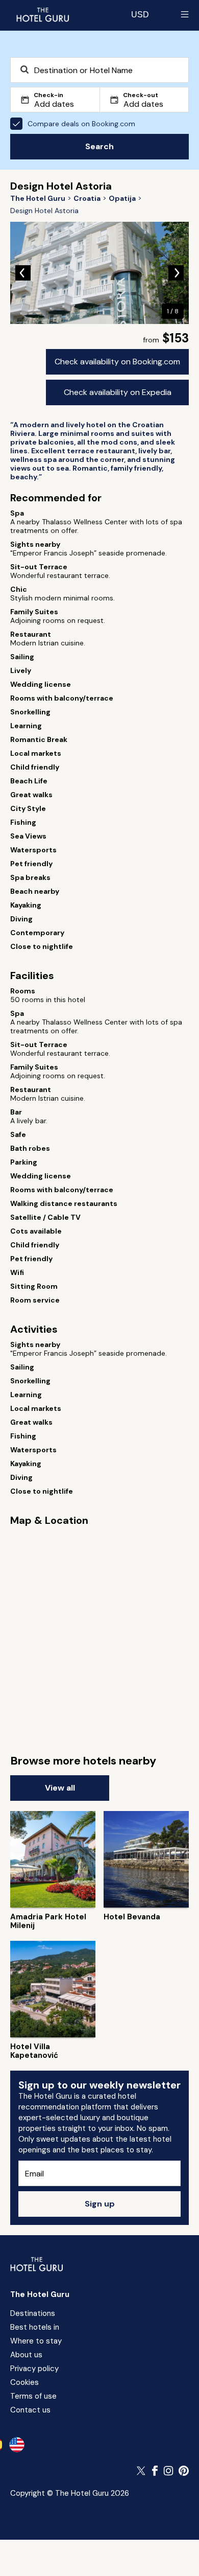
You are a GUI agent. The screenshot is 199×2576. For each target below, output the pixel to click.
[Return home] (42, 14)
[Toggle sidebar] (185, 14)
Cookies (24, 2382)
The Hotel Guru (40, 2294)
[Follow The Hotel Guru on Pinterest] (184, 2471)
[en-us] (17, 2445)
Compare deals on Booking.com (81, 124)
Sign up (100, 2204)
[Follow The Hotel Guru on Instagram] (168, 2471)
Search (99, 146)
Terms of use (33, 2396)
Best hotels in (35, 2327)
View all (60, 1788)
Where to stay (36, 2341)
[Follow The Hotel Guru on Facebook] (155, 2471)
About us (26, 2355)
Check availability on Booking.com (117, 362)
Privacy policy (34, 2369)
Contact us (30, 2410)
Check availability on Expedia (118, 392)
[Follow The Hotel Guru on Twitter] (142, 2471)
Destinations (33, 2313)
